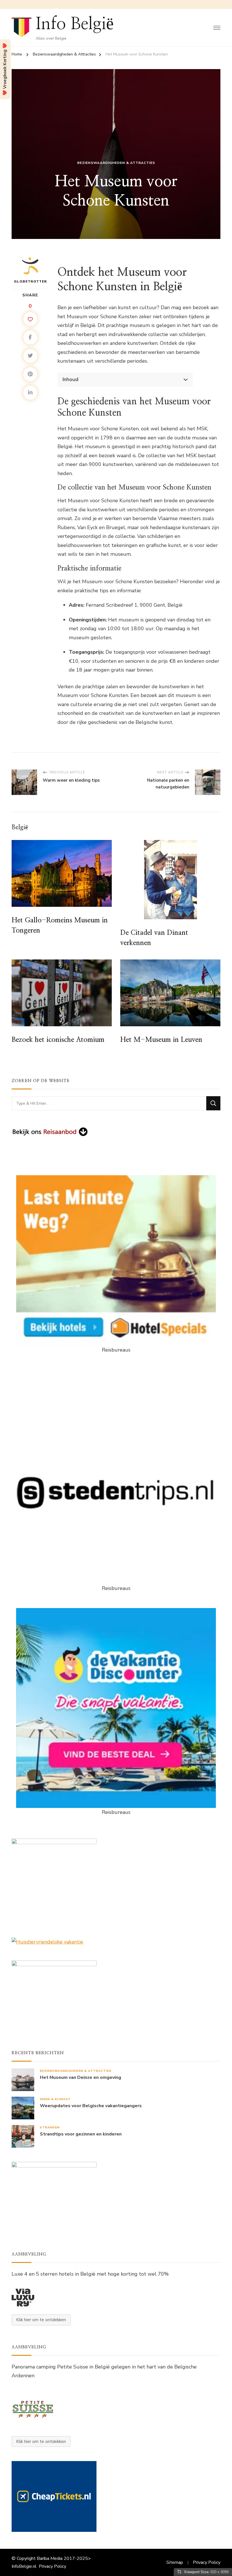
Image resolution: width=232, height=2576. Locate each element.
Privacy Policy (52, 2566)
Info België (75, 24)
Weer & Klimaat (55, 2099)
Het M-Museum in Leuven (161, 1040)
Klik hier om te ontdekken (41, 2320)
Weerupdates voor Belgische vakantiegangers (91, 2106)
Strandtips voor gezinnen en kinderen (81, 2134)
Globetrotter (30, 281)
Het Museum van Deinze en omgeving (80, 2078)
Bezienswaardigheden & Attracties (116, 163)
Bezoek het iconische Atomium (58, 1040)
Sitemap (175, 2562)
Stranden (50, 2127)
